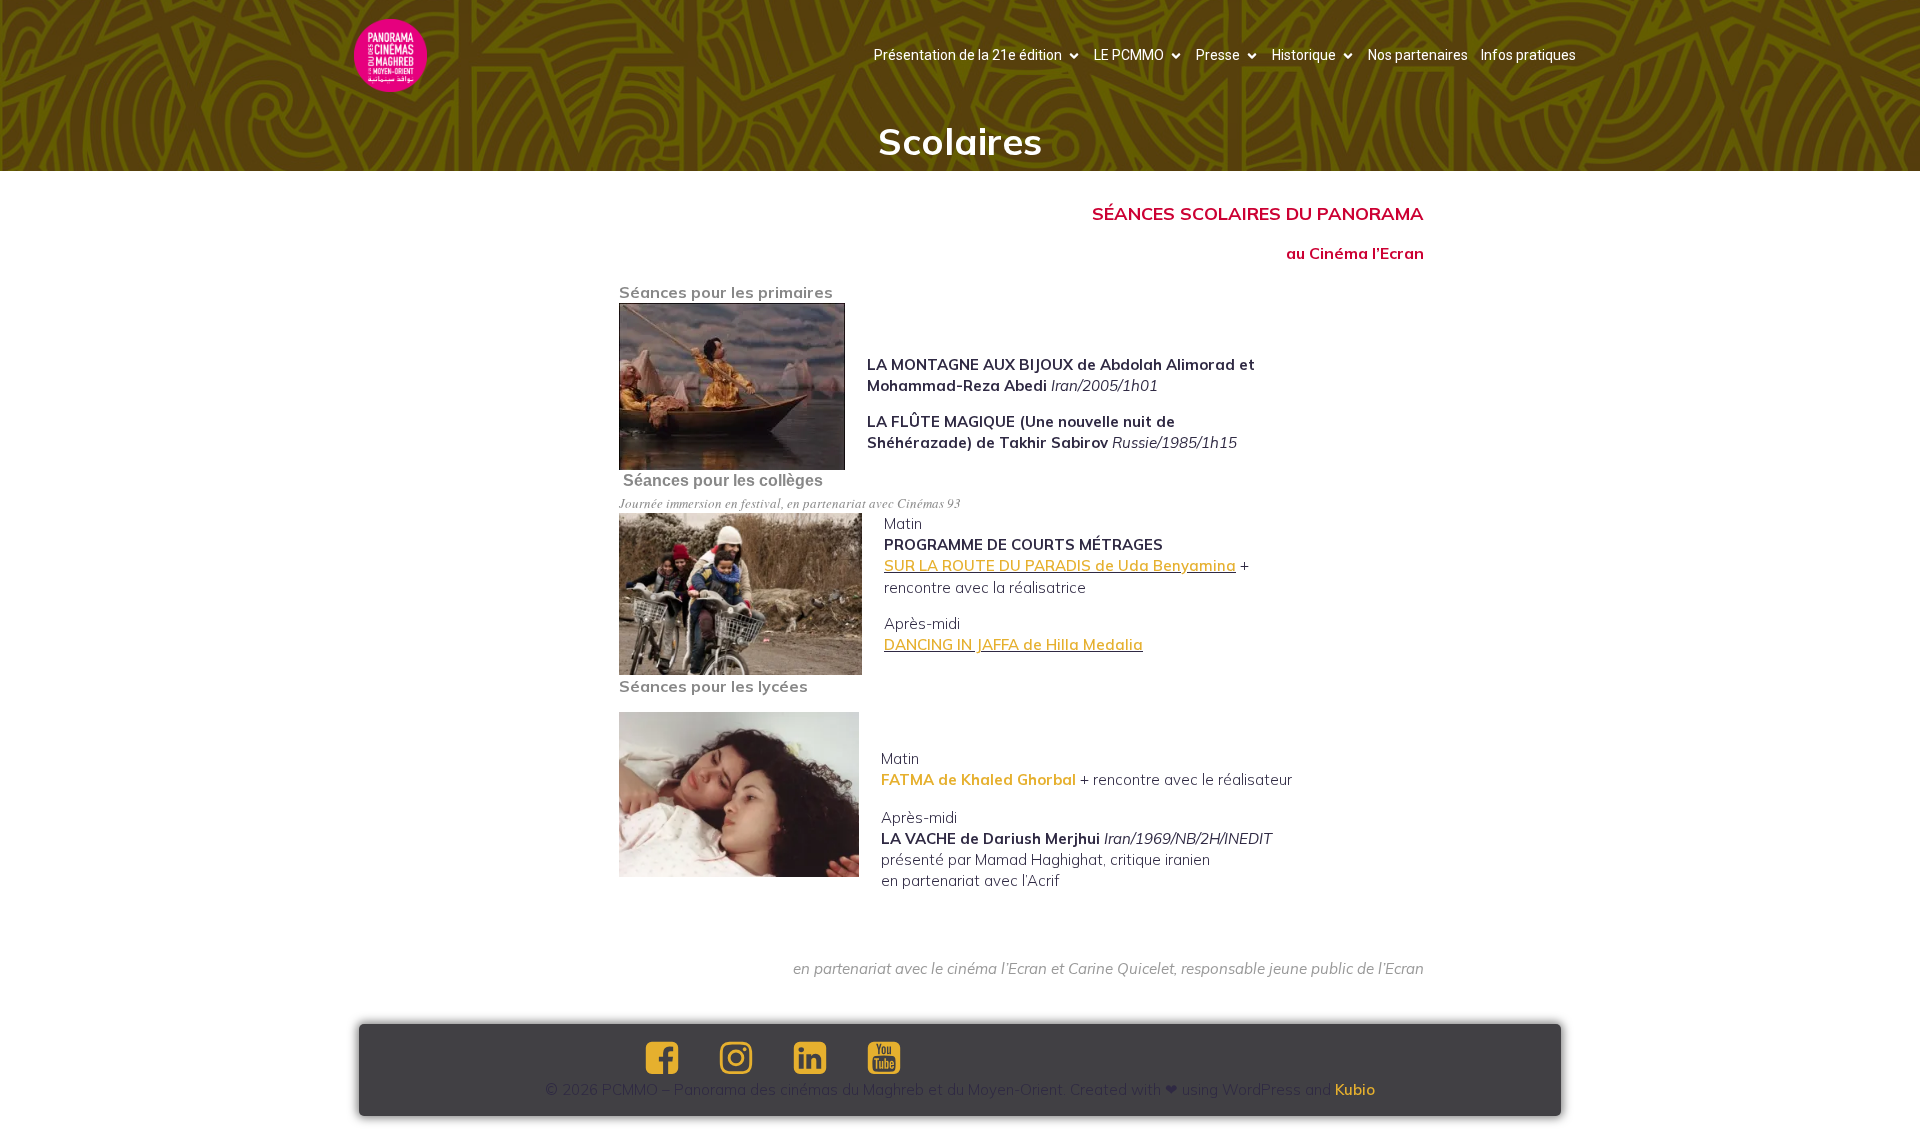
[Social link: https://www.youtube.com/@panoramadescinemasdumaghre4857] (901, 1059)
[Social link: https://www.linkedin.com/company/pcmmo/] (827, 1059)
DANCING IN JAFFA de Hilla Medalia (1013, 644)
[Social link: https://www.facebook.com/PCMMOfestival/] (679, 1059)
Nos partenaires (1418, 55)
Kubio (1355, 1089)
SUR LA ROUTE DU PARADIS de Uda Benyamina (1060, 565)
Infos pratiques (1528, 55)
